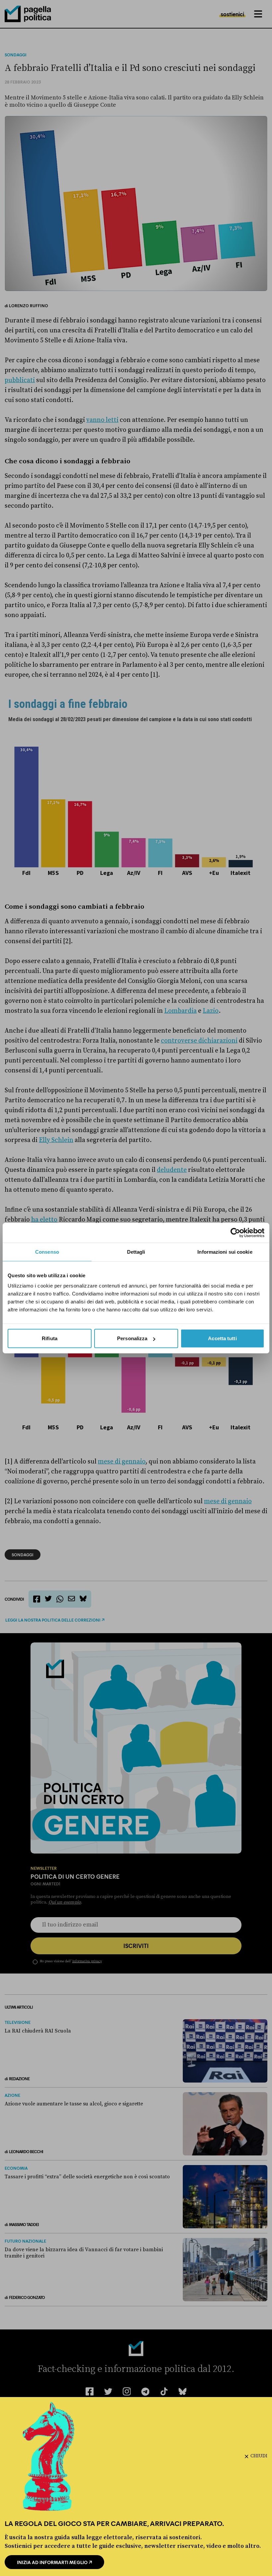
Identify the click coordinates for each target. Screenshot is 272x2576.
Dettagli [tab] (136, 1252)
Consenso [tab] (47, 1252)
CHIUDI (259, 2456)
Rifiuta (50, 1338)
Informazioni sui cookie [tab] (225, 1252)
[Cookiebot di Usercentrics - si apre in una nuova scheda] (235, 1232)
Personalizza (132, 1338)
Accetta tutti (222, 1338)
